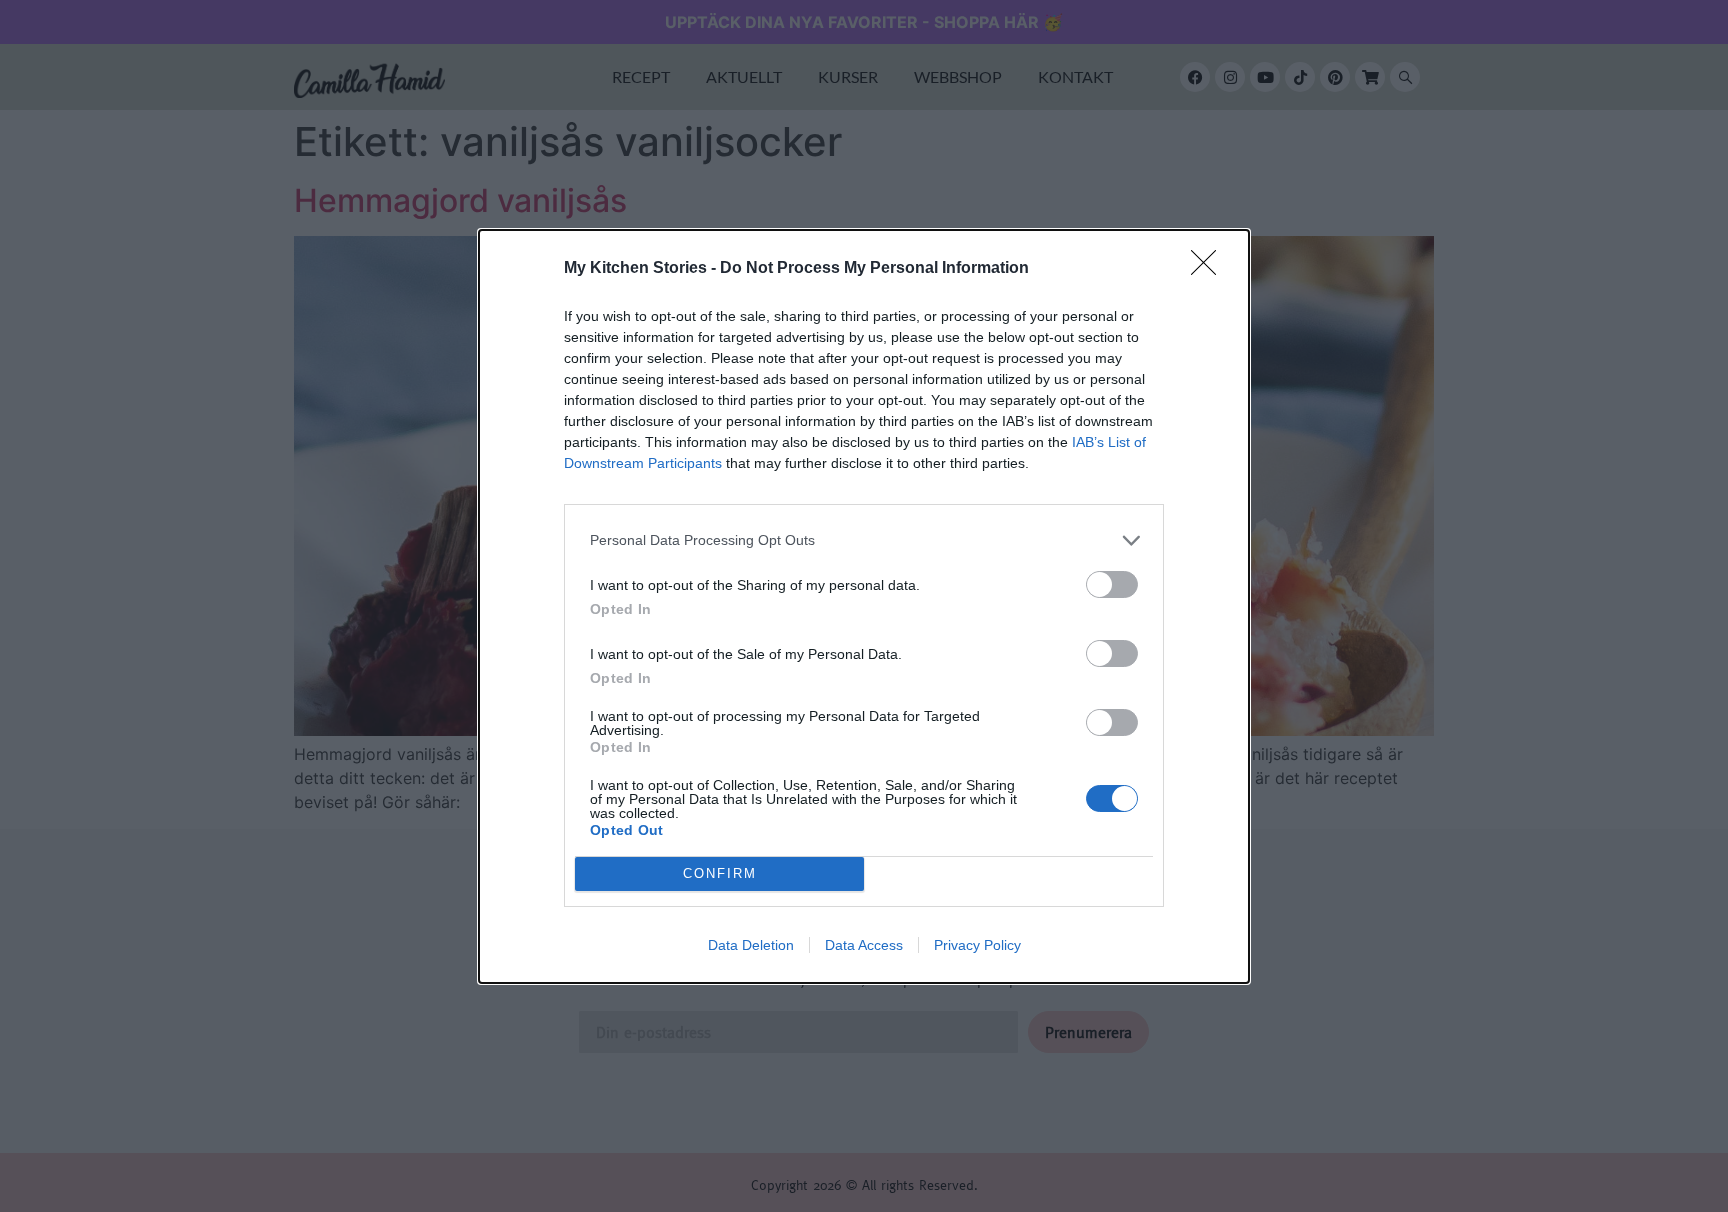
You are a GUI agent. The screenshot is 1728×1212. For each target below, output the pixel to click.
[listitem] (864, 540)
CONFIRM (720, 873)
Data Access (864, 945)
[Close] (1210, 269)
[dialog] (864, 606)
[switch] (1112, 584)
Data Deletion (751, 945)
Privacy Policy (977, 945)
